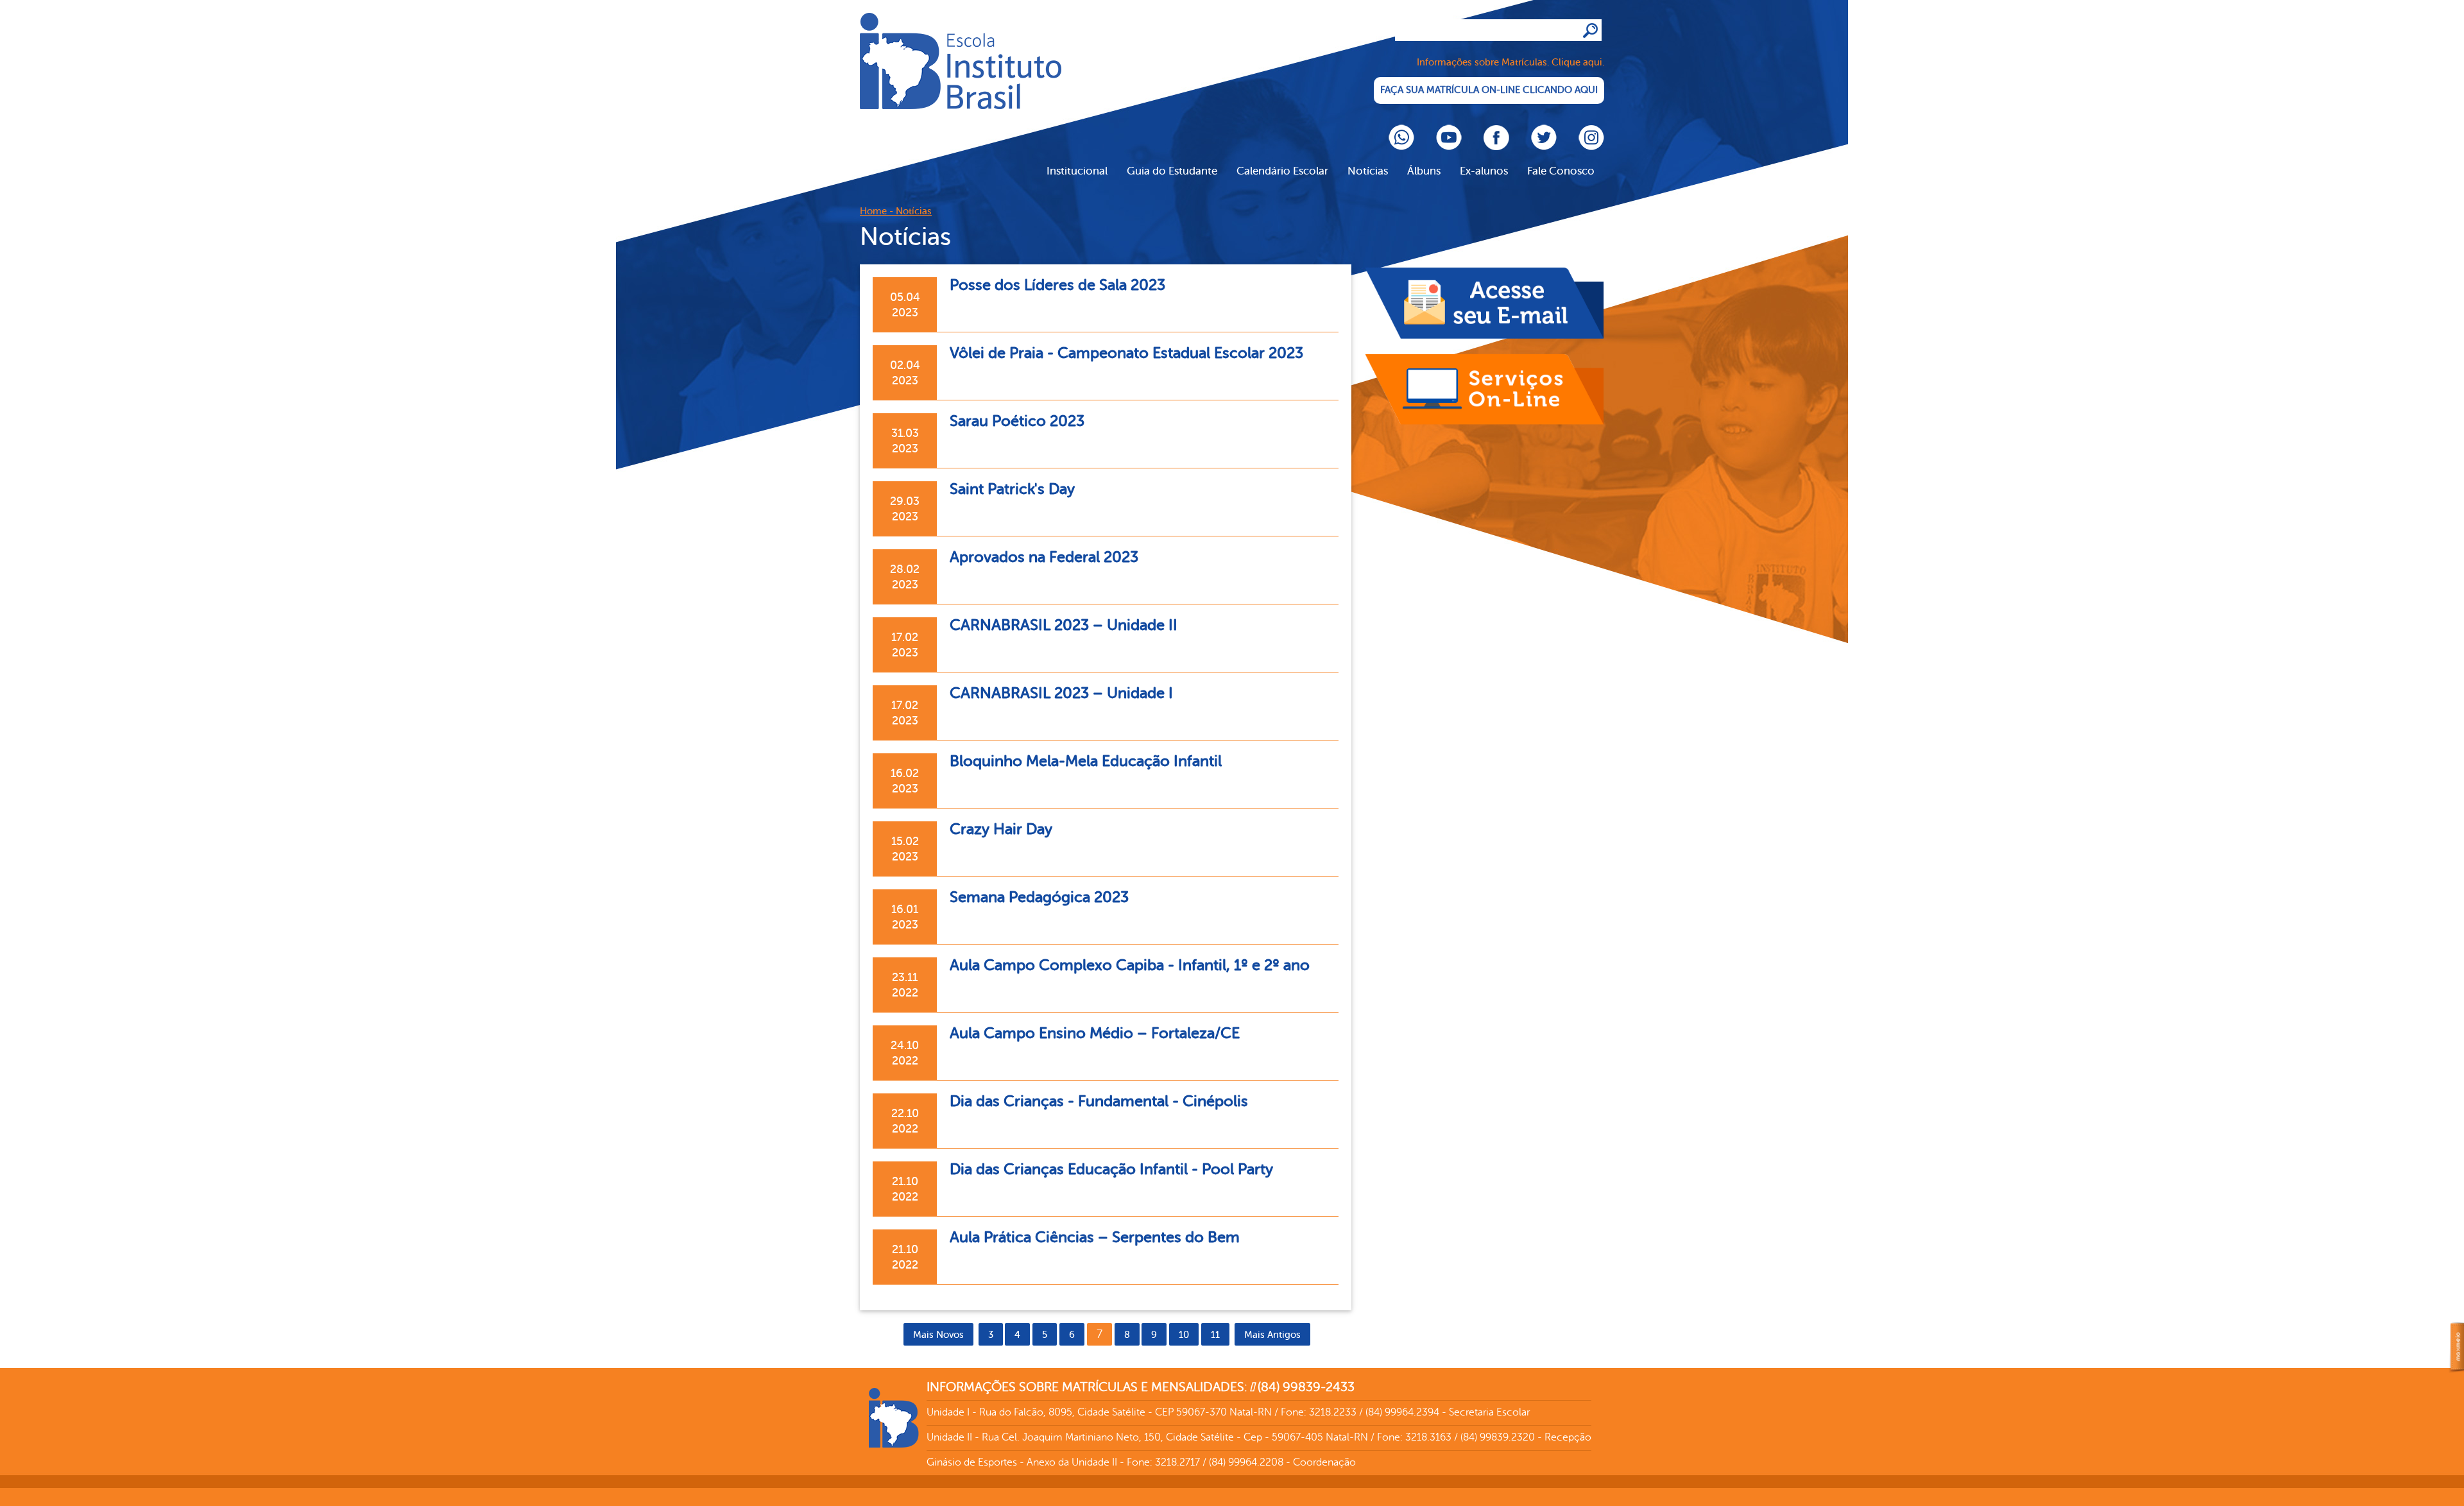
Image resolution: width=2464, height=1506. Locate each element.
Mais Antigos (1272, 1335)
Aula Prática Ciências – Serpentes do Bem (1095, 1237)
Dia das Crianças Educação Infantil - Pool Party (1111, 1169)
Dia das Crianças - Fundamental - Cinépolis (1099, 1101)
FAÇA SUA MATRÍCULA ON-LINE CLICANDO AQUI (1489, 90)
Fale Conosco (1561, 171)
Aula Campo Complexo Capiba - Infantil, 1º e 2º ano (1130, 965)
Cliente (961, 61)
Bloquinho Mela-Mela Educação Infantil (1086, 761)
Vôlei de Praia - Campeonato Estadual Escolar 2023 (1126, 353)
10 (1184, 1335)
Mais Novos (938, 1335)
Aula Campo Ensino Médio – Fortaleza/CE (1095, 1033)
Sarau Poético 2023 (1017, 421)
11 (1215, 1335)
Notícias (1368, 171)
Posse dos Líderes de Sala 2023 (1057, 285)
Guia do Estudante (1172, 171)
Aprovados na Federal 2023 (1044, 557)
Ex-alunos (1484, 171)
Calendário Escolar (1282, 171)
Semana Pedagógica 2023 (1039, 897)
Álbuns (1424, 171)
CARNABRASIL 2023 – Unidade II (1064, 625)
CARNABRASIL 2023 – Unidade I (1061, 693)
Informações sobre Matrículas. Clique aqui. (1510, 63)
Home (873, 211)
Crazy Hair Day (1001, 829)
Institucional (1077, 171)
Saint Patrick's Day (1012, 489)
